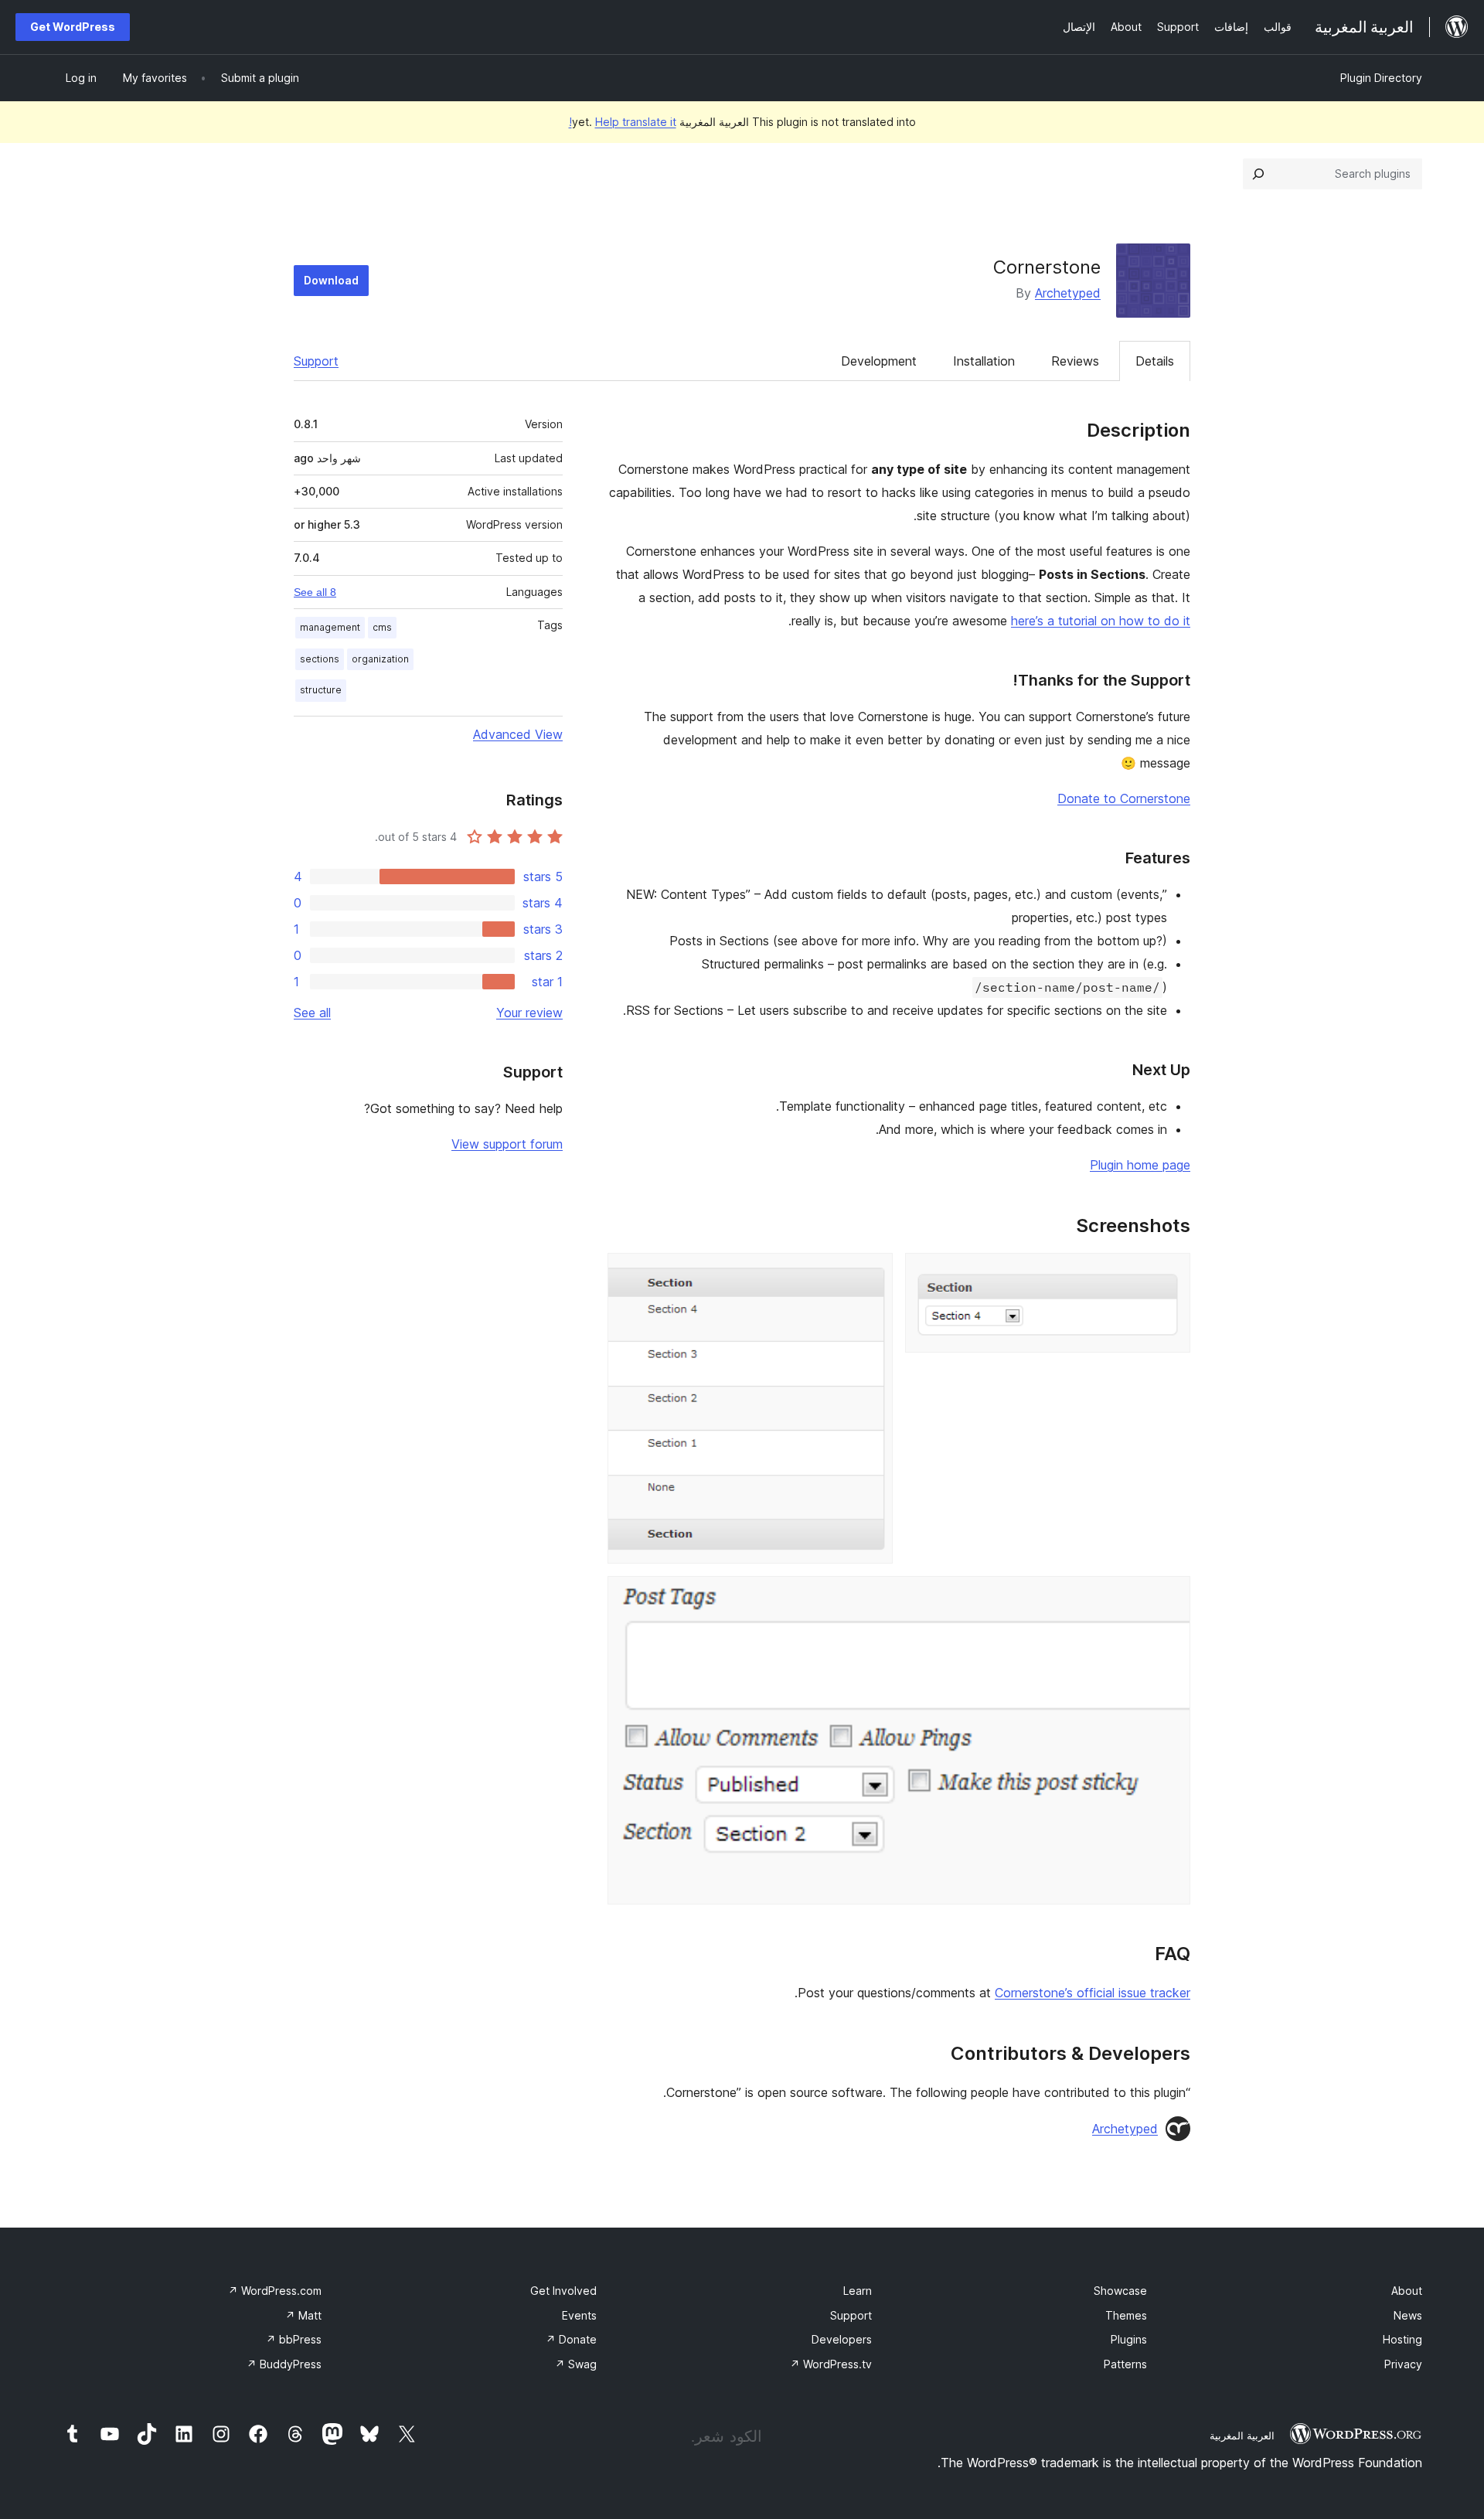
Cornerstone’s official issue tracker (1093, 1993)
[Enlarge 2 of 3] (872, 1274)
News (1408, 2315)
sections (320, 659)
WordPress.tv (831, 2364)
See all (312, 1013)
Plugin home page (1140, 1165)
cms (382, 627)
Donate (571, 2339)
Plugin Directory (1381, 78)
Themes (1126, 2315)
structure (321, 690)
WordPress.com (275, 2291)
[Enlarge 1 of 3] (1169, 1274)
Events (579, 2315)
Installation (984, 361)
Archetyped (1068, 293)
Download (331, 280)
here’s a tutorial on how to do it (1101, 621)
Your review (529, 1013)
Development (879, 361)
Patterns (1125, 2364)
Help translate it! (623, 122)
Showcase (1120, 2291)
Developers (842, 2339)
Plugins (1129, 2339)
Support (316, 361)
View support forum (507, 1144)
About (1407, 2291)
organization (380, 659)
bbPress (294, 2339)
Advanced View (518, 734)
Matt (303, 2315)
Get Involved (563, 2291)
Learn (858, 2291)
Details (1155, 361)
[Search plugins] (1258, 174)
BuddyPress (284, 2364)
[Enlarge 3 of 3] (1169, 1597)
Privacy (1403, 2364)
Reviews (1075, 361)
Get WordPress (73, 27)
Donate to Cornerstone (1124, 798)
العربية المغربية (1242, 2436)
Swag (576, 2364)
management (330, 627)
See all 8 (315, 592)
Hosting (1402, 2339)
